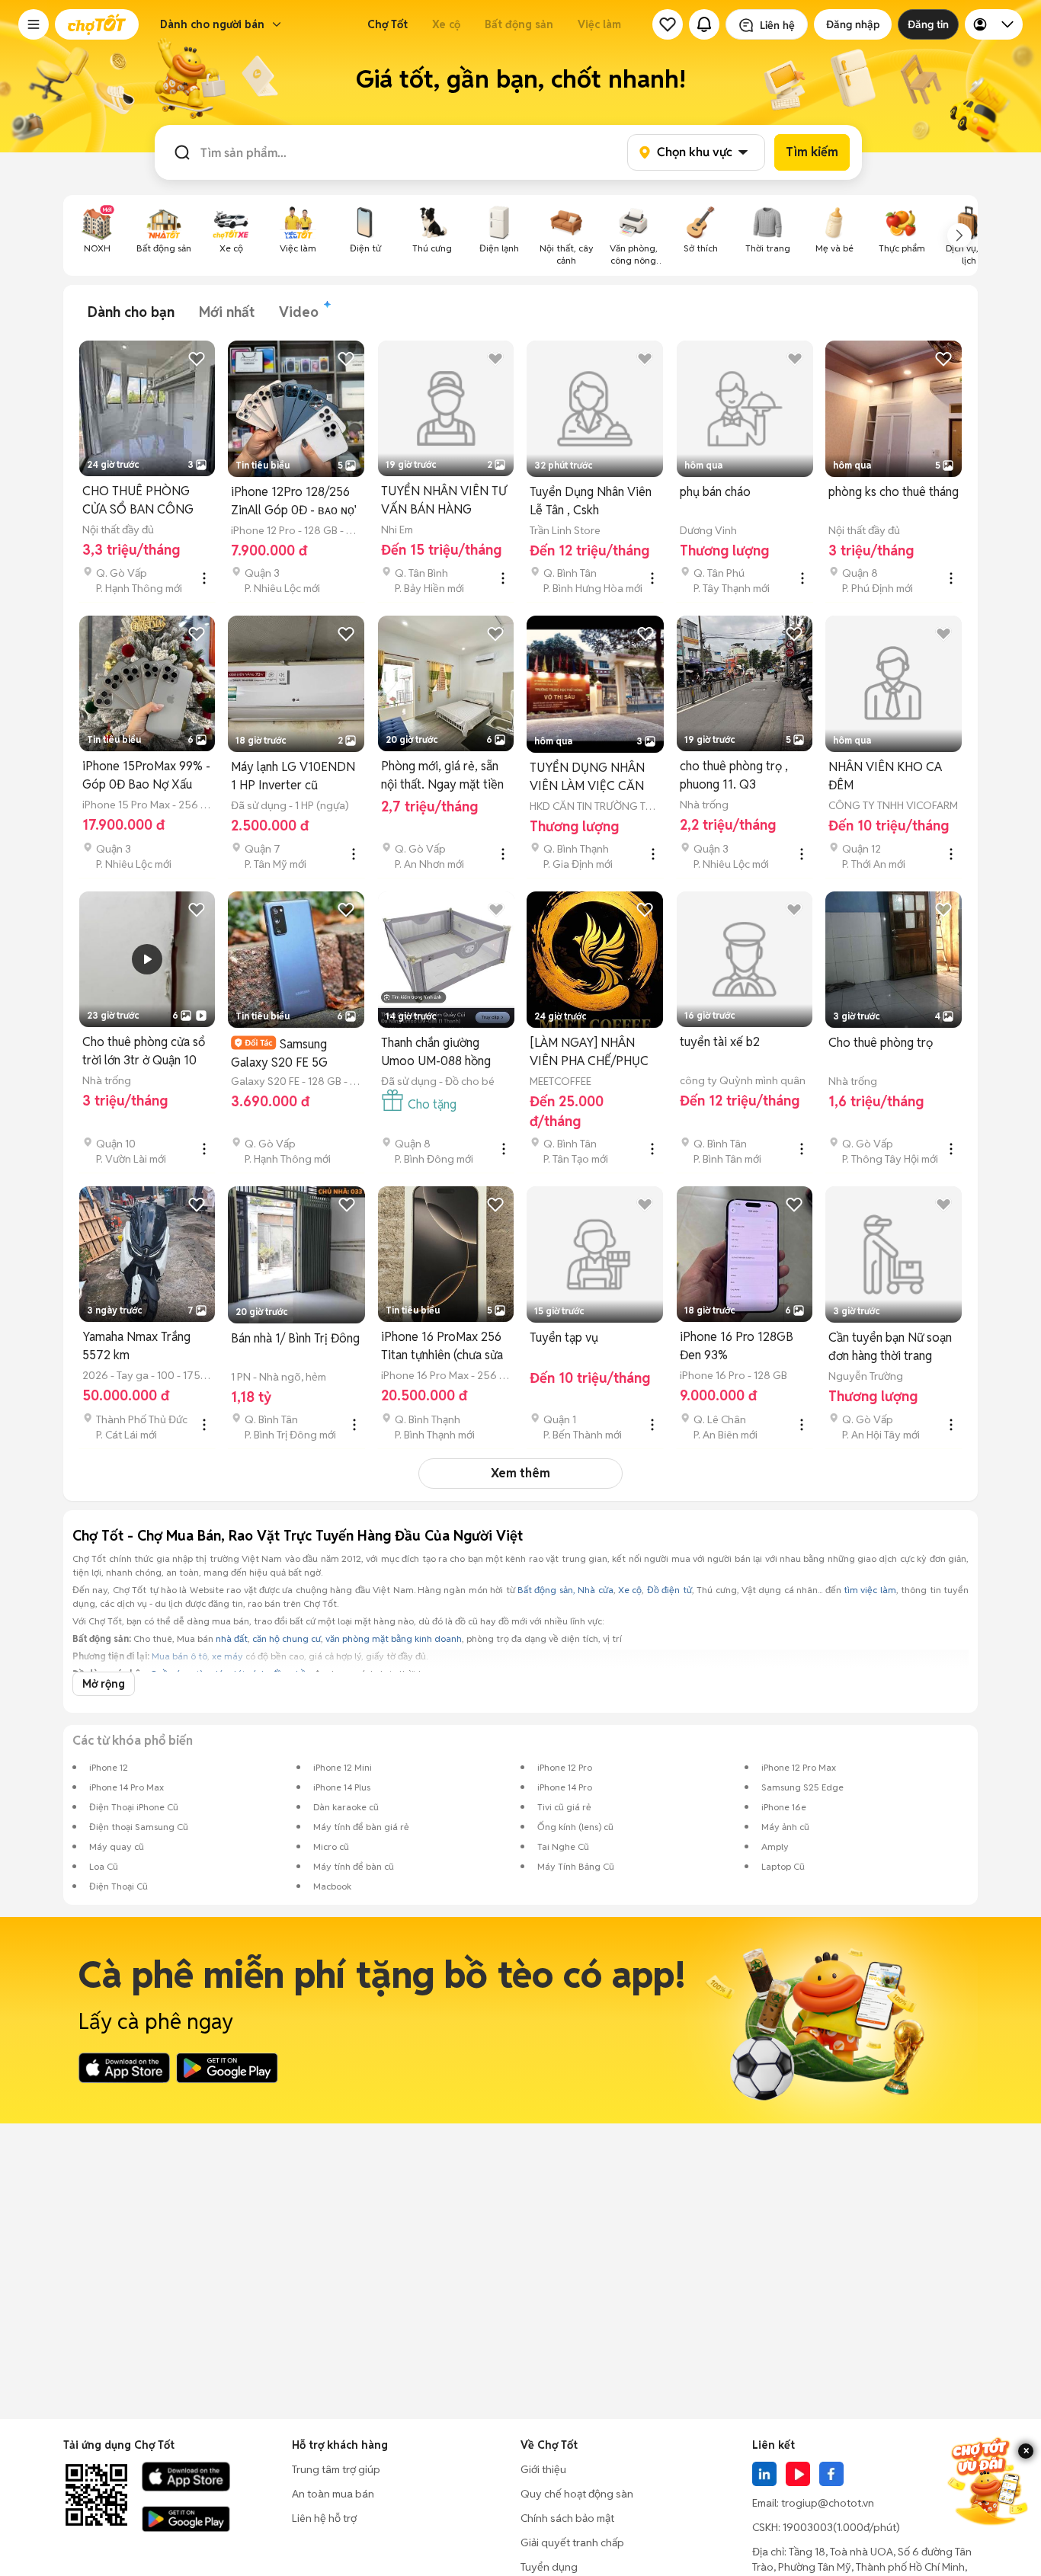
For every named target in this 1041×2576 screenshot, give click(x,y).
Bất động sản (519, 24)
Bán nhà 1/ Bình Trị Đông (295, 1338)
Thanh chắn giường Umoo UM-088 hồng (436, 1052)
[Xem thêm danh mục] (959, 235)
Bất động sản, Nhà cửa (565, 1590)
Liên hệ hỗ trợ (324, 2518)
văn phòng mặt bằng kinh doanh (394, 1638)
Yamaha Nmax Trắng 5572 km (136, 1346)
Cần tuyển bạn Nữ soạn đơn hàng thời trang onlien (890, 1347)
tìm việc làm (870, 1590)
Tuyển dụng (549, 2567)
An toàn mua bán (333, 2494)
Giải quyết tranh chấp (572, 2542)
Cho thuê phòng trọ (881, 1043)
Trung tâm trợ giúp (336, 2469)
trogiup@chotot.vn (828, 2503)
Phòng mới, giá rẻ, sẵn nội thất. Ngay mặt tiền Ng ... (442, 776)
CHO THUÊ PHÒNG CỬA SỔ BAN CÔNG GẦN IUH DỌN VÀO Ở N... (144, 501)
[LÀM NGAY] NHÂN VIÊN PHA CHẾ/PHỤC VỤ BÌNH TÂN (589, 1053)
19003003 (808, 2527)
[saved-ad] (668, 24)
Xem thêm (520, 1473)
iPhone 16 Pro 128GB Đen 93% (737, 1346)
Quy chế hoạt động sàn (577, 2494)
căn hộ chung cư (287, 1638)
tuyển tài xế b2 (720, 1042)
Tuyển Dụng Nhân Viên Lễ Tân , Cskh (591, 501)
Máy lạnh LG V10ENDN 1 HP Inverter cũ (293, 776)
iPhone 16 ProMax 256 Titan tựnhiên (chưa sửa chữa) (442, 1347)
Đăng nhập (853, 24)
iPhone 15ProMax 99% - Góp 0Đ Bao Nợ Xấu (146, 775)
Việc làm (599, 24)
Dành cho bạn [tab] (131, 312)
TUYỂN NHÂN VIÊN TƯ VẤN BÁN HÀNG (444, 500)
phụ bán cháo (715, 492)
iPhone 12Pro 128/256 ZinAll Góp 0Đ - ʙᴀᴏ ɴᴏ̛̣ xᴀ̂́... (293, 502)
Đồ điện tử (669, 1590)
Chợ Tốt (388, 24)
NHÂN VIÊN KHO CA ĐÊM (885, 776)
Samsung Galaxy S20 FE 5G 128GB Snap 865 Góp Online (288, 1053)
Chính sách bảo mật (567, 2518)
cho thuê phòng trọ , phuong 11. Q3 (734, 775)
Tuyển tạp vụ (564, 1338)
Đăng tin (928, 24)
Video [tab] (299, 312)
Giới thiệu (543, 2469)
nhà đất (232, 1638)
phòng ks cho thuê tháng (894, 492)
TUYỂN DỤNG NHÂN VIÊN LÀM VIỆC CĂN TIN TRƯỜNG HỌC (587, 778)
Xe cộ (446, 24)
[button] (34, 24)
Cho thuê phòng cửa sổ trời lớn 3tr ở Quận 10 (144, 1051)
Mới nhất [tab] (227, 312)
